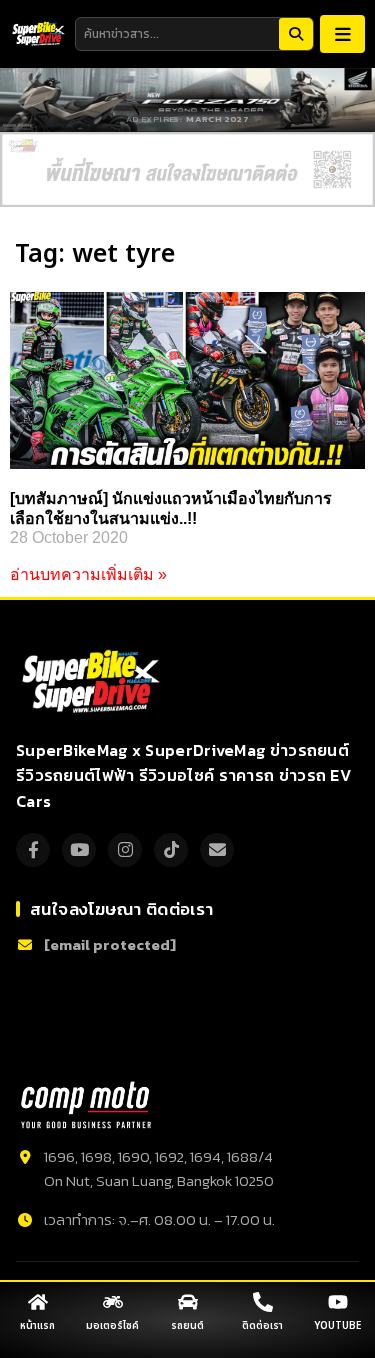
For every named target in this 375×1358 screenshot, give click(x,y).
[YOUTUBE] (338, 1302)
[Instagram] (125, 850)
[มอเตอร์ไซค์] (113, 1302)
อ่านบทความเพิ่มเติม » (88, 574)
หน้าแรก (37, 1326)
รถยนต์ (187, 1326)
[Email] (217, 850)
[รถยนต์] (188, 1302)
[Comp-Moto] (86, 1105)
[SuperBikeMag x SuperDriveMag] (93, 682)
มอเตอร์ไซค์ (112, 1326)
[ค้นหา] (296, 34)
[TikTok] (171, 850)
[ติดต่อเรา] (263, 1302)
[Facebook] (33, 850)
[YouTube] (79, 850)
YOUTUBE (337, 1326)
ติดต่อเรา (262, 1326)
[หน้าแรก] (38, 1302)
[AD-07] (187, 169)
